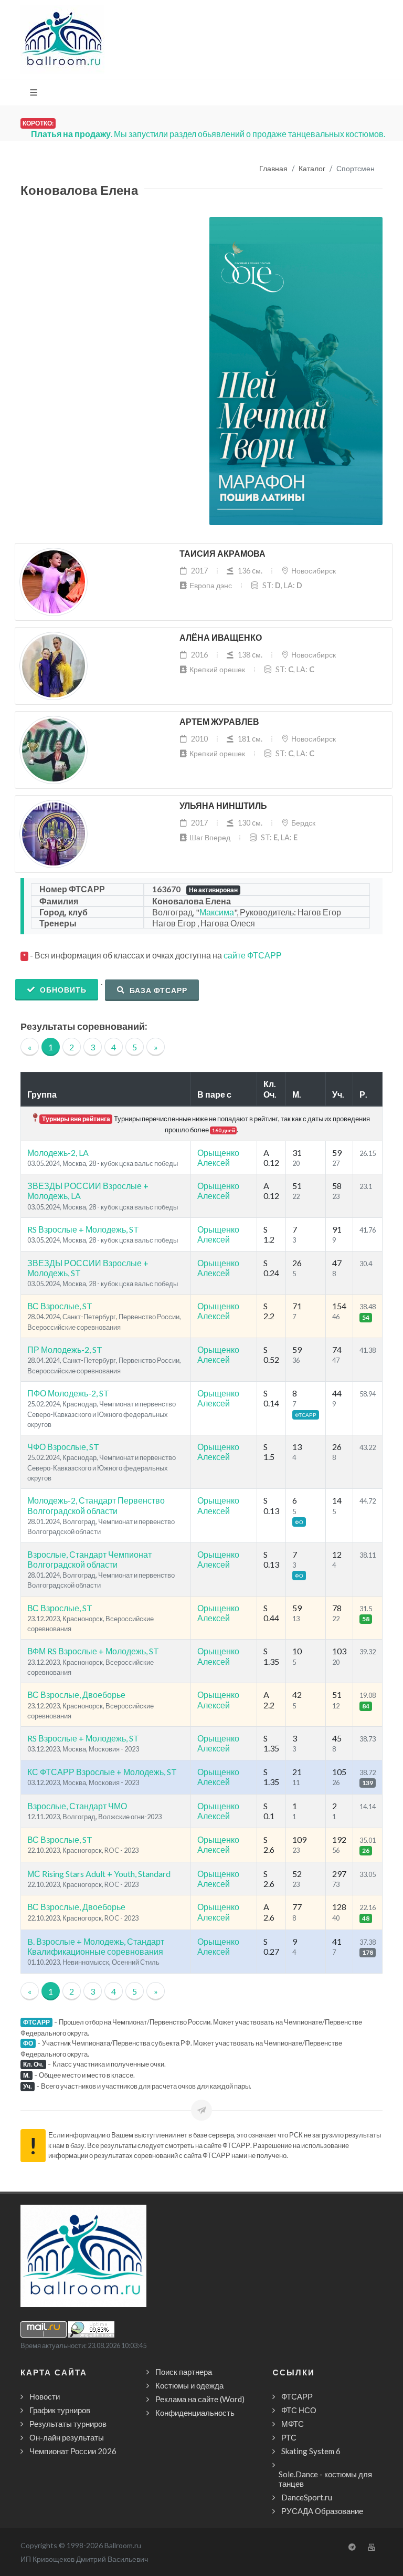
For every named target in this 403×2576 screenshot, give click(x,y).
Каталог (312, 169)
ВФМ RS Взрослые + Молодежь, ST (93, 1651)
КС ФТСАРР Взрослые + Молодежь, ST (102, 1772)
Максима (217, 912)
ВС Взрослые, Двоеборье (76, 1694)
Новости (45, 2396)
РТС (289, 2437)
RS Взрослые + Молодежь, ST (83, 1229)
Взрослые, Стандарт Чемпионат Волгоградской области (89, 1559)
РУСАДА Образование (322, 2511)
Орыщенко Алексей (218, 1157)
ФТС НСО (299, 2410)
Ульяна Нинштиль (223, 806)
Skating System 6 (311, 2451)
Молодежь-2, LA (58, 1153)
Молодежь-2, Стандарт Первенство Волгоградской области (96, 1505)
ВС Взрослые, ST (60, 1306)
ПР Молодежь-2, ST (65, 1349)
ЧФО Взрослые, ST (63, 1447)
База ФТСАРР (157, 990)
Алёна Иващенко (221, 638)
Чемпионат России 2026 (73, 2451)
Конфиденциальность (195, 2413)
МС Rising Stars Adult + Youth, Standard (99, 1874)
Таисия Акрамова (222, 554)
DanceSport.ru (307, 2497)
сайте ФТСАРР (253, 955)
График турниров (60, 2410)
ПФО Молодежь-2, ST (68, 1393)
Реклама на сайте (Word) (200, 2399)
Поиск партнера (184, 2372)
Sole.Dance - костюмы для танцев (325, 2479)
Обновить (62, 990)
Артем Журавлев (219, 722)
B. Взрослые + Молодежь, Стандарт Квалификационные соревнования (96, 1946)
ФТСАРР (297, 2396)
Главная (273, 169)
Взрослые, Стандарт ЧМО (77, 1806)
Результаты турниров (68, 2424)
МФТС (293, 2424)
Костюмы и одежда (189, 2385)
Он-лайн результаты (67, 2437)
